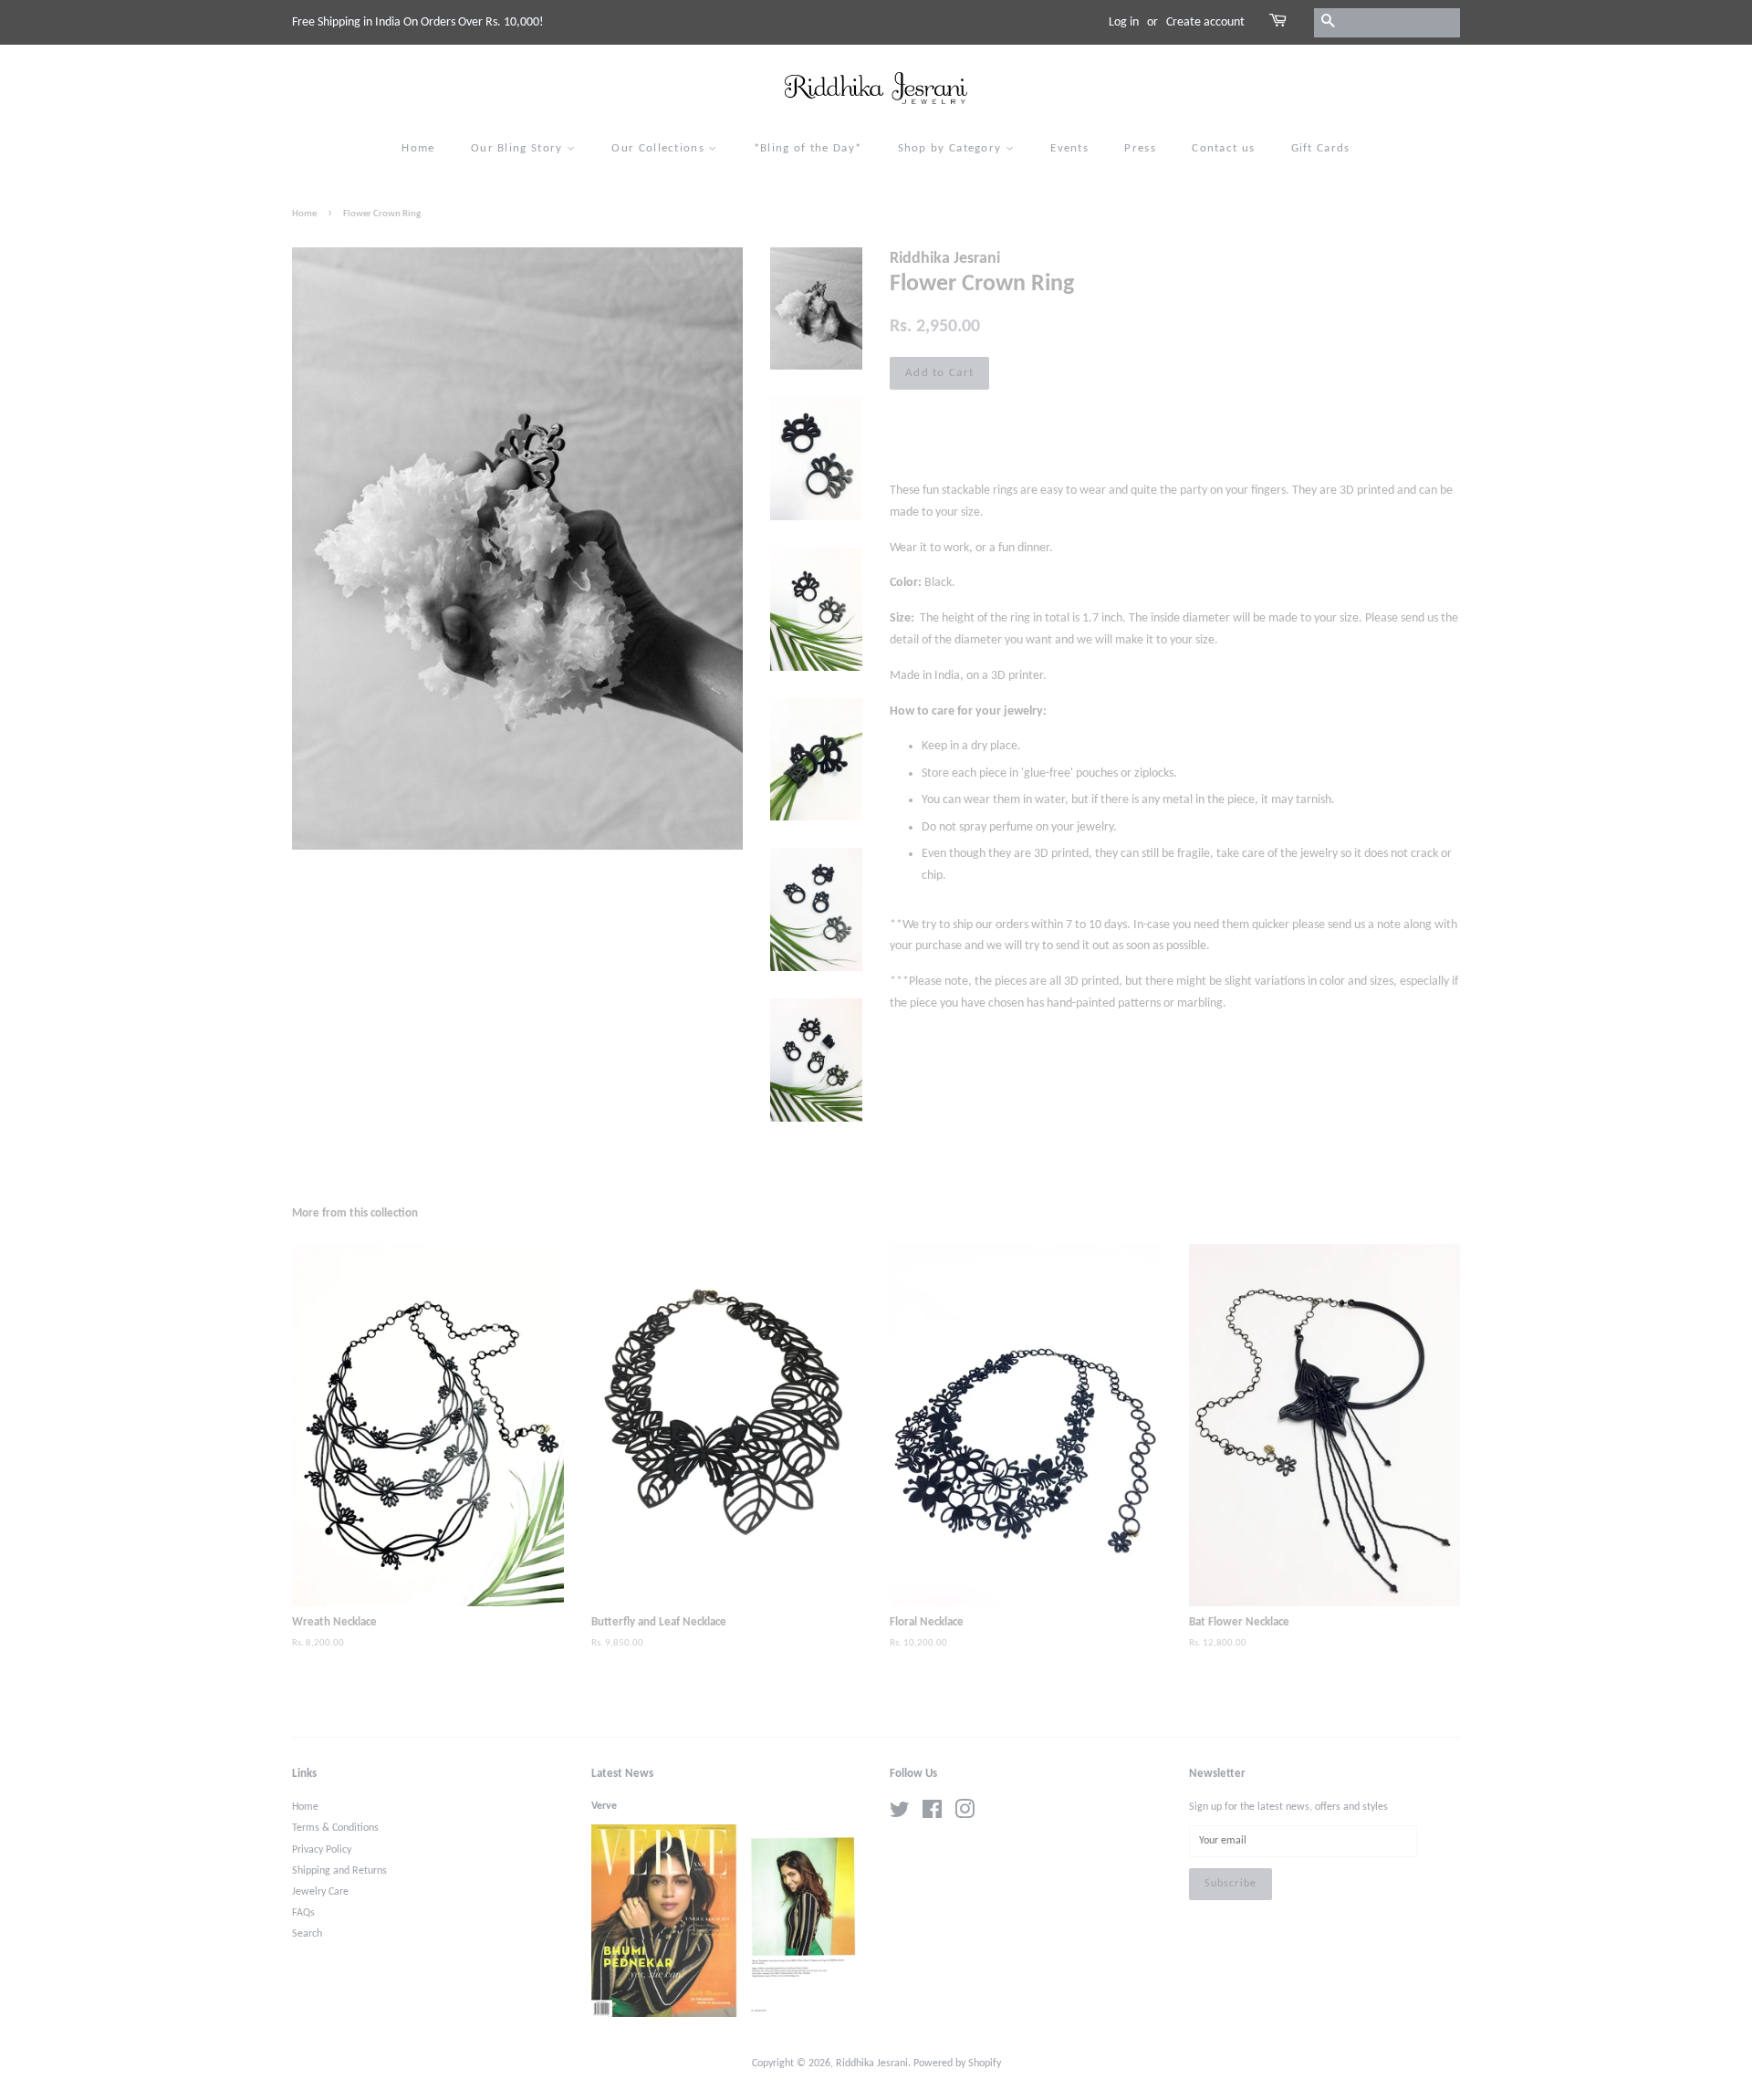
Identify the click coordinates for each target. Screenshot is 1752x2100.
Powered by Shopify (957, 2063)
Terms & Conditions (335, 1828)
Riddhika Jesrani (872, 2063)
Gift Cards (1321, 148)
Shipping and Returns (339, 1871)
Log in (1124, 22)
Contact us (1223, 148)
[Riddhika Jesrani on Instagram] (965, 1814)
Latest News (622, 1774)
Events (1069, 148)
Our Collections (660, 148)
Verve (604, 1806)
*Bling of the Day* (808, 148)
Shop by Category (952, 148)
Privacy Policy (322, 1850)
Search (307, 1934)
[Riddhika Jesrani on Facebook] (932, 1814)
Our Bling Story (519, 148)
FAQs (303, 1913)
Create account (1205, 22)
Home (418, 148)
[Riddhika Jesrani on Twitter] (900, 1814)
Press (1140, 148)
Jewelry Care (320, 1892)
